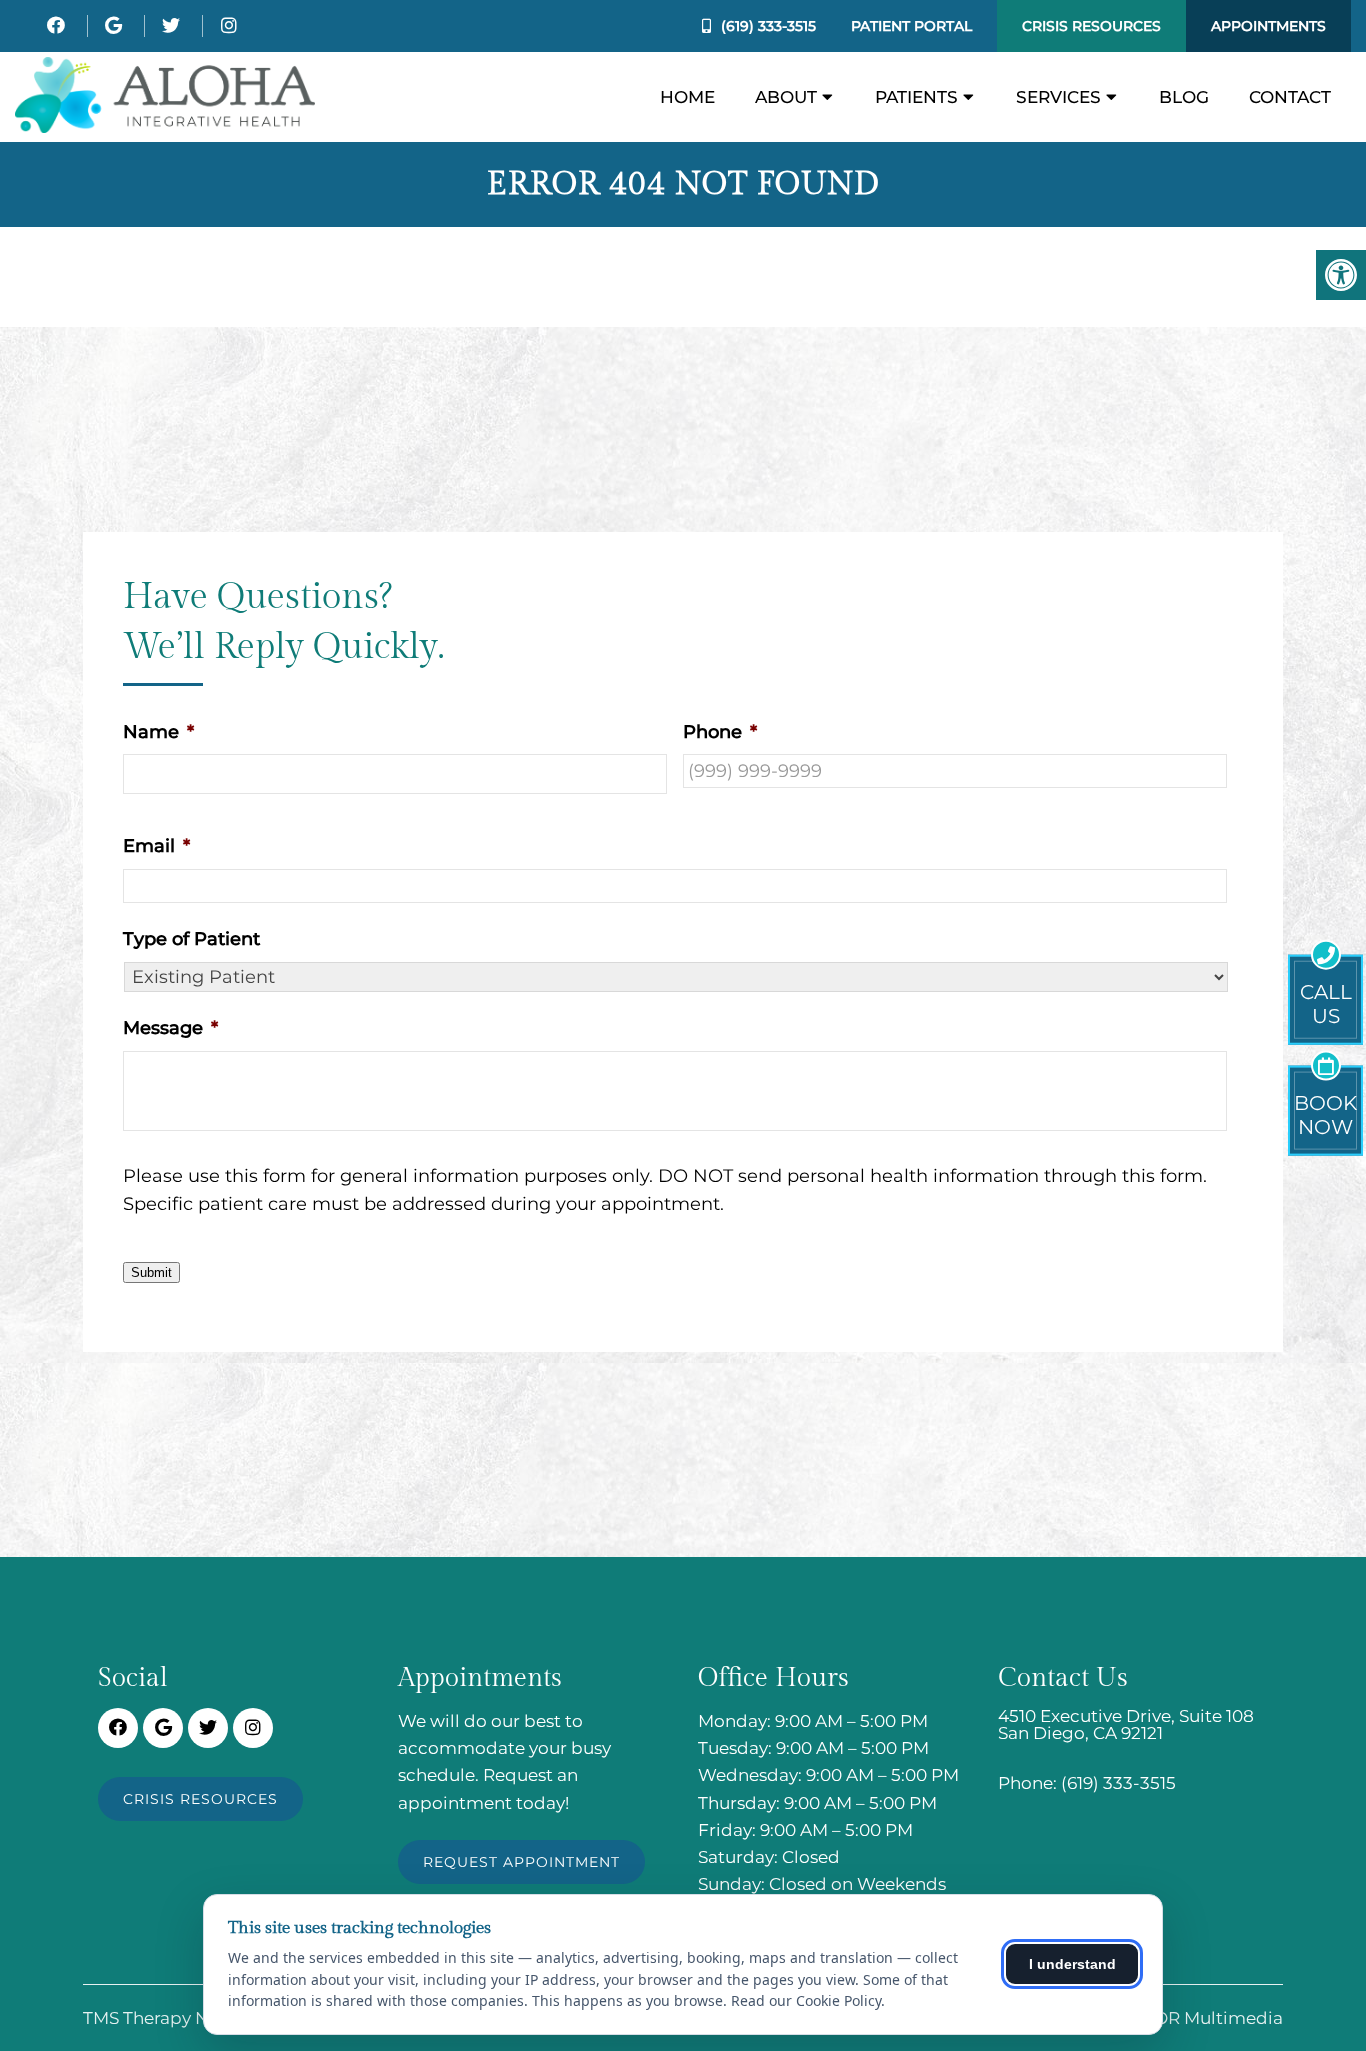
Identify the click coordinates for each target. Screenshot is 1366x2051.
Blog (1184, 97)
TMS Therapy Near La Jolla (193, 2018)
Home (687, 97)
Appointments (1268, 26)
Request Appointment (521, 1862)
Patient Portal (911, 26)
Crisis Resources (1091, 26)
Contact (1290, 97)
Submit (151, 1272)
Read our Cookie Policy (806, 2000)
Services (1058, 97)
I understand (1072, 1964)
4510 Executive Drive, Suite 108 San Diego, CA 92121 (1126, 1725)
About (786, 97)
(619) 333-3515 (768, 26)
